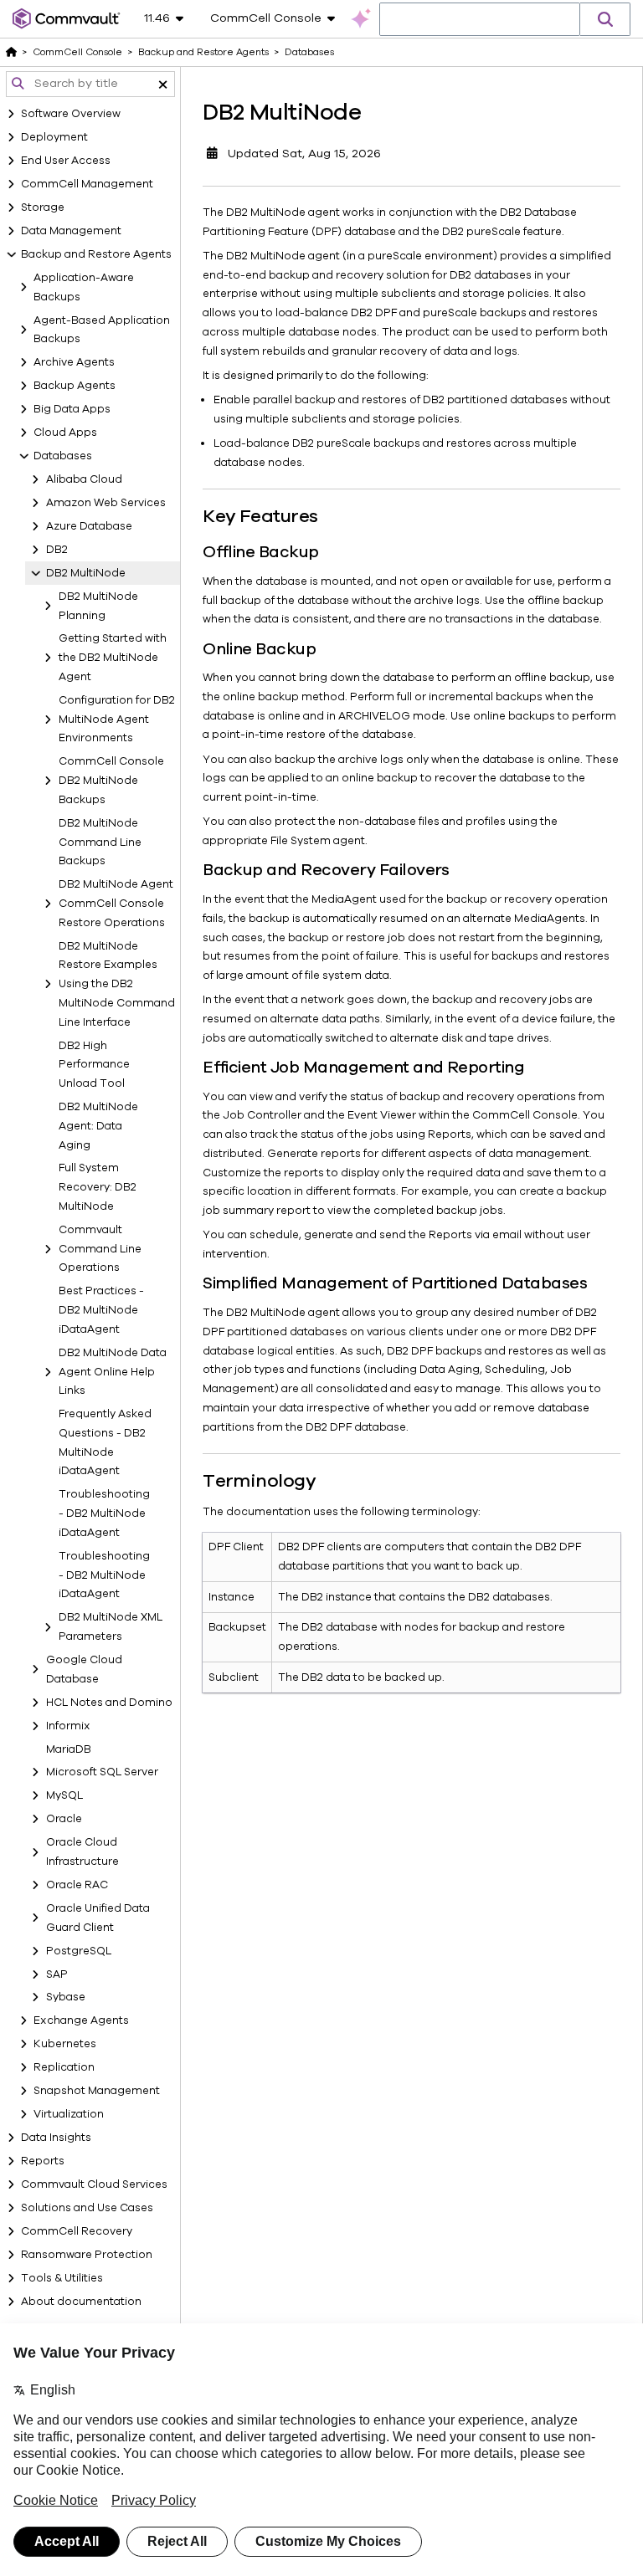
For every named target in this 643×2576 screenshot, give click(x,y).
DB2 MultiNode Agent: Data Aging (98, 1126)
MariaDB (69, 1749)
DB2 (57, 550)
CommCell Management (87, 184)
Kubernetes (65, 2044)
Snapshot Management (97, 2091)
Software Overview (71, 114)
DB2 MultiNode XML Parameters (111, 1627)
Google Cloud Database (84, 1670)
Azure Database (89, 526)
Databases (63, 456)
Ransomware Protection (87, 2255)
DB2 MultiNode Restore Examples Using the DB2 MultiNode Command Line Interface (117, 984)
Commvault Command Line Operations (100, 1249)
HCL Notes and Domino (109, 1703)
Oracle (64, 1819)
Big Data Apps (72, 409)
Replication (64, 2067)
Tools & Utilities (62, 2278)
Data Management (71, 231)
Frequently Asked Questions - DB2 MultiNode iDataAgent (105, 1442)
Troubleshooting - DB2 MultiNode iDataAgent (104, 1513)
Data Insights (56, 2138)
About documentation (81, 2302)
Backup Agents (75, 386)
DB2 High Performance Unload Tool (94, 1065)
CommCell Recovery (77, 2231)
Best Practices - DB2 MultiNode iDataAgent (101, 1310)
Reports (43, 2161)
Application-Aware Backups (84, 287)
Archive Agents (74, 362)
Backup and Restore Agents (96, 254)
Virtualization (69, 2114)
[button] (605, 19)
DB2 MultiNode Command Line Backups (100, 842)
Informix (68, 1726)
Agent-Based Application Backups (102, 330)
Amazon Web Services (106, 503)
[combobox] (480, 20)
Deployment (54, 137)
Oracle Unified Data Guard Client (98, 1918)
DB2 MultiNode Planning (98, 606)
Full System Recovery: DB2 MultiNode (98, 1187)
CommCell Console (77, 52)
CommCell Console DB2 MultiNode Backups (111, 781)
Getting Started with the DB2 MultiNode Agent (113, 658)
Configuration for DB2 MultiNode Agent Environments (117, 720)
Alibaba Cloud (84, 479)
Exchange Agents (81, 2020)
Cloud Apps (65, 433)
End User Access (66, 161)
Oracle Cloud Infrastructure (82, 1852)
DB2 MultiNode (86, 573)
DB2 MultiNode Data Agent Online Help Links (113, 1372)
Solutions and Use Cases (87, 2208)
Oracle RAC (77, 1885)
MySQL (64, 1795)
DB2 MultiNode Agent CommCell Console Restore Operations (116, 904)
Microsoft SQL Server (102, 1772)
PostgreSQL (79, 1951)
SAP (57, 1974)
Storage (43, 207)
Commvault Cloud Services (94, 2184)
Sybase (66, 1997)
